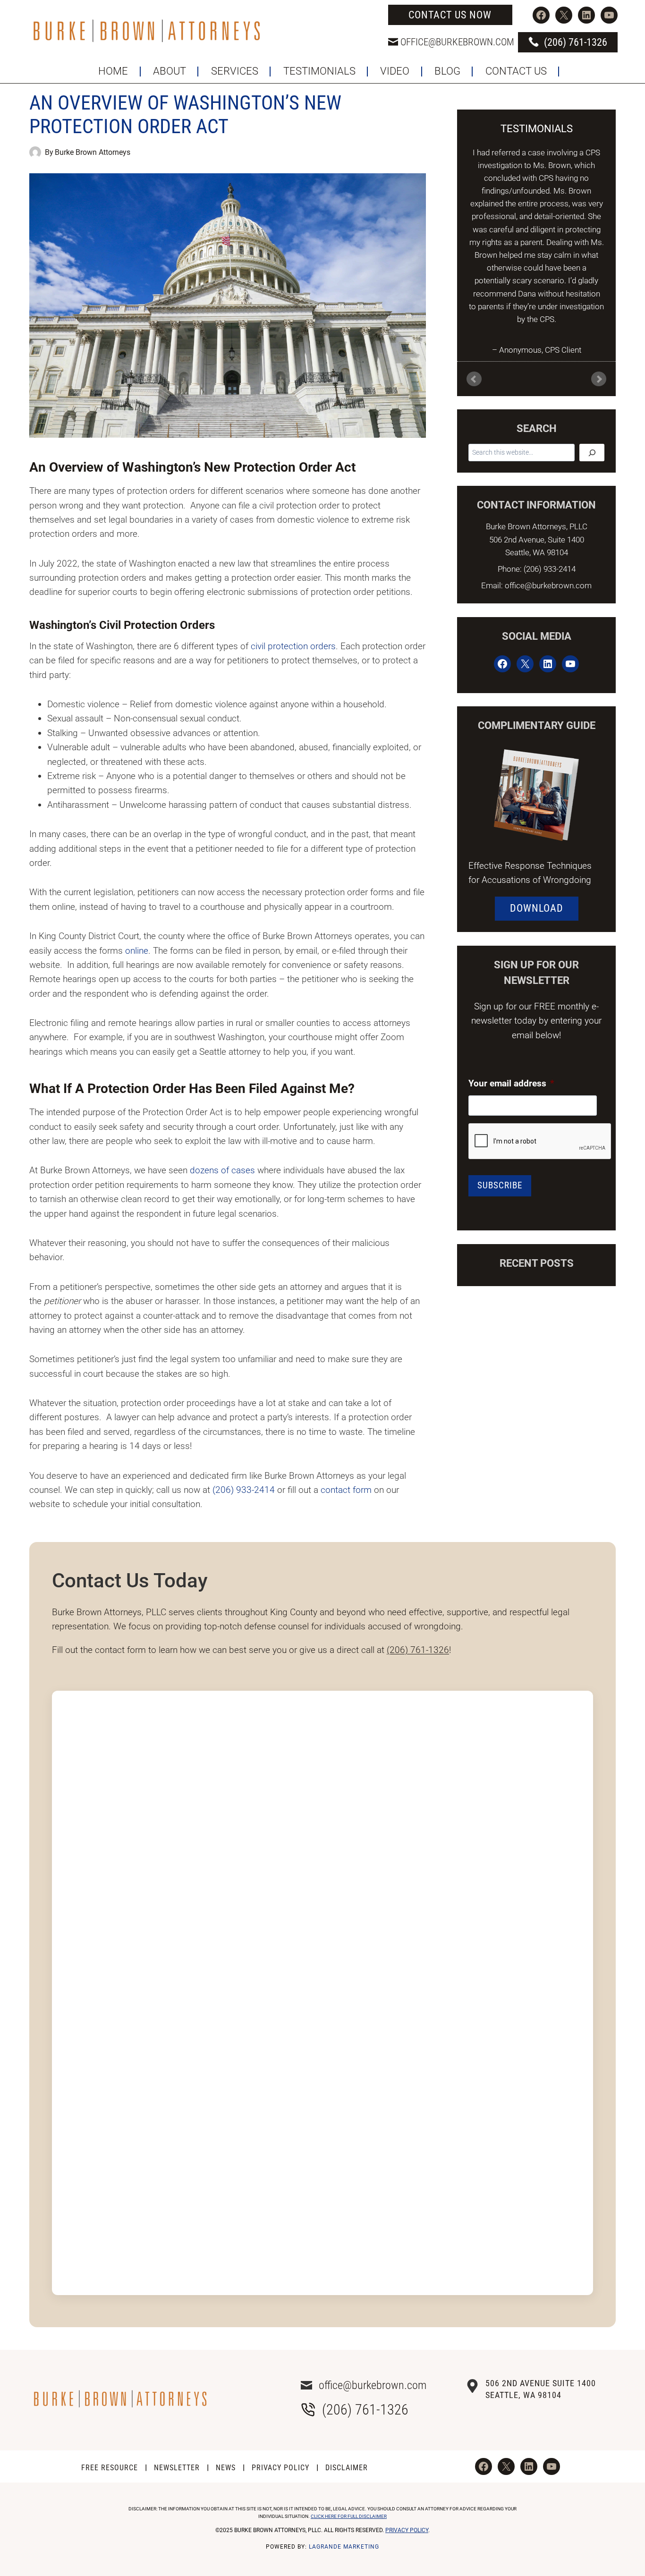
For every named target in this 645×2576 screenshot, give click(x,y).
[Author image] (35, 152)
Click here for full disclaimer (349, 2516)
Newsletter (177, 2468)
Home (113, 71)
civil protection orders (293, 646)
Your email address (511, 1083)
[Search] (592, 453)
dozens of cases (222, 1170)
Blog (447, 71)
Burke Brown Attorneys (93, 152)
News (226, 2468)
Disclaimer (347, 2468)
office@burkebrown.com (457, 42)
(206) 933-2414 (244, 1490)
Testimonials (319, 71)
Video (395, 71)
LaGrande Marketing (344, 2547)
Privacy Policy (280, 2468)
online (137, 951)
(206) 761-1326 (418, 1650)
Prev (474, 379)
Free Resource (110, 2468)
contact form (346, 1490)
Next (599, 379)
